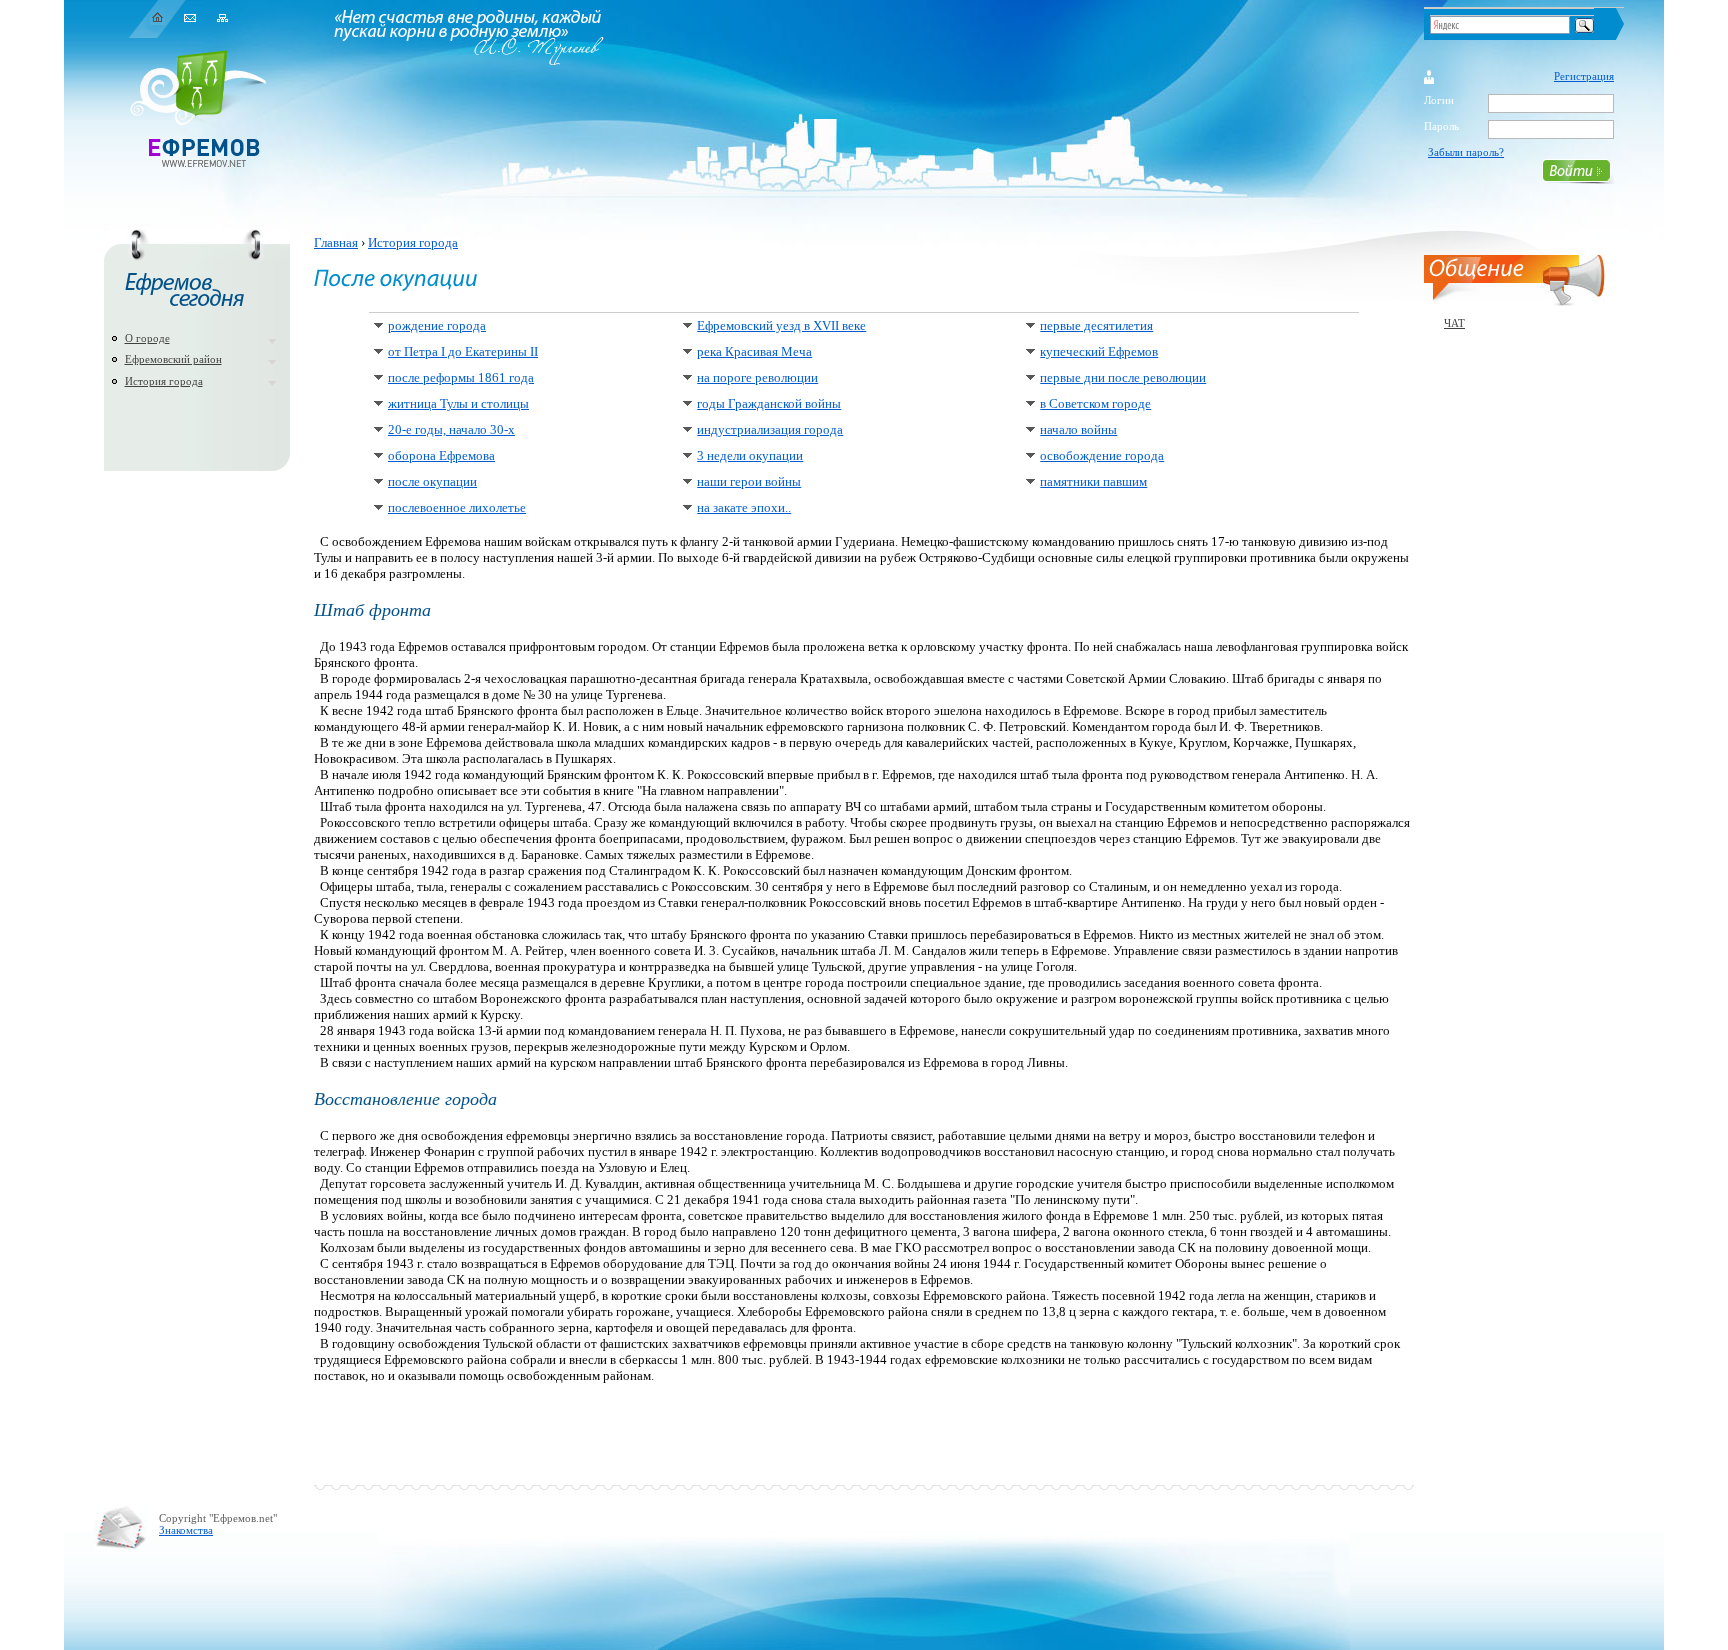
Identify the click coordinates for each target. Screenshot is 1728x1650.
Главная (336, 242)
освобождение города (1102, 455)
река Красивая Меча (754, 351)
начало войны (1078, 429)
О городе (147, 338)
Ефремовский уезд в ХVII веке (781, 325)
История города (164, 381)
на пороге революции (757, 377)
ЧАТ (1454, 323)
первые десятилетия (1096, 325)
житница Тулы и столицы (458, 403)
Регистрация (1584, 76)
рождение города (437, 325)
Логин (1439, 100)
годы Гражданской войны (769, 403)
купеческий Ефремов (1099, 351)
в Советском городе (1095, 403)
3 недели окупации (750, 455)
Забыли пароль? (1466, 152)
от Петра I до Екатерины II (463, 351)
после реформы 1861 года (461, 377)
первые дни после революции (1123, 377)
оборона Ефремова (441, 455)
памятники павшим (1093, 481)
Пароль (1441, 126)
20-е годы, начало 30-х (451, 429)
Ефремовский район (173, 359)
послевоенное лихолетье (457, 507)
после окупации (432, 481)
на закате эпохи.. (744, 507)
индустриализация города (770, 429)
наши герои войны (749, 481)
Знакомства (186, 1530)
